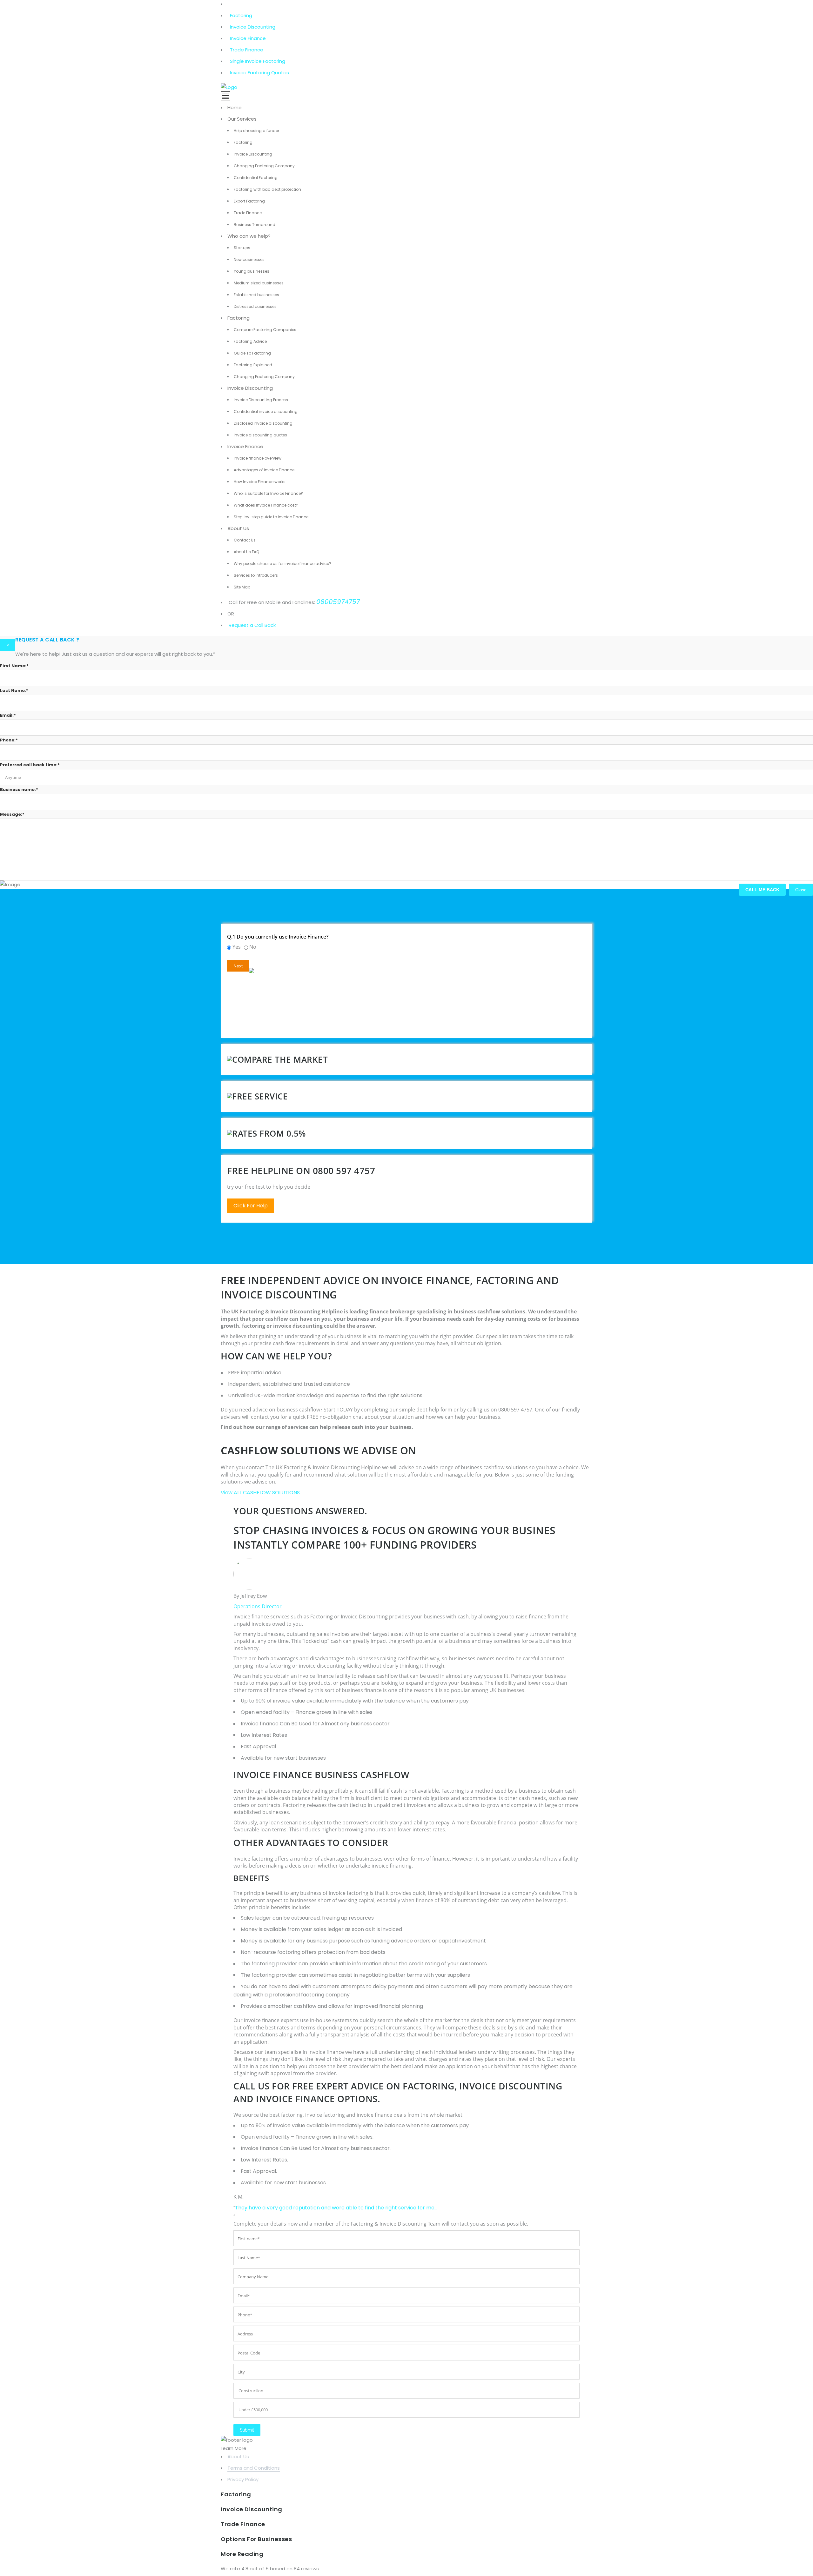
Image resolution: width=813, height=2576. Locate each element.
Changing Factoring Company (264, 166)
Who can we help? (249, 236)
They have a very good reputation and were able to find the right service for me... (336, 2208)
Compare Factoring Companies (265, 330)
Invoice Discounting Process (261, 400)
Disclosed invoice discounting (263, 423)
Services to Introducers (256, 575)
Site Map (242, 587)
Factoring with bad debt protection (267, 189)
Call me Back (762, 890)
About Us (238, 528)
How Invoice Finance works (260, 482)
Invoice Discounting (253, 27)
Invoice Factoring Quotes (259, 73)
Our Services (242, 119)
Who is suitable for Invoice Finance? (268, 493)
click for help (251, 1206)
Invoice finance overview (258, 458)
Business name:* (19, 790)
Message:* (12, 814)
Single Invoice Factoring (258, 61)
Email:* (8, 715)
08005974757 (338, 602)
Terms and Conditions (254, 2468)
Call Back (264, 625)
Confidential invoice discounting (266, 412)
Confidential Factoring (256, 178)
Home (235, 107)
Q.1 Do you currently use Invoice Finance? (278, 937)
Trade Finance (247, 50)
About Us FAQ (246, 552)
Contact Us (245, 540)
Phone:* (9, 740)
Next (238, 966)
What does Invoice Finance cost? (266, 505)
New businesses (249, 259)
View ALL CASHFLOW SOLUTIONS (260, 1493)
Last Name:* (14, 690)
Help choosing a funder (256, 131)
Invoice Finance (248, 38)
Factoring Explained (253, 365)
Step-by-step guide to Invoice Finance (271, 517)
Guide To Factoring (252, 353)
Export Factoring (249, 201)
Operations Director (258, 1606)
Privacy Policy (243, 2479)
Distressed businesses (255, 306)
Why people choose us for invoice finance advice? (282, 564)
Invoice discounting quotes (260, 435)
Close (801, 890)
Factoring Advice (250, 341)
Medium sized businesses (259, 283)
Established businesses (256, 295)
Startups (242, 248)
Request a (241, 625)
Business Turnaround (255, 225)
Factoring (241, 15)
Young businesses (252, 271)
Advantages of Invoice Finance (264, 470)
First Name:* (14, 666)
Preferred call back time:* (30, 765)
